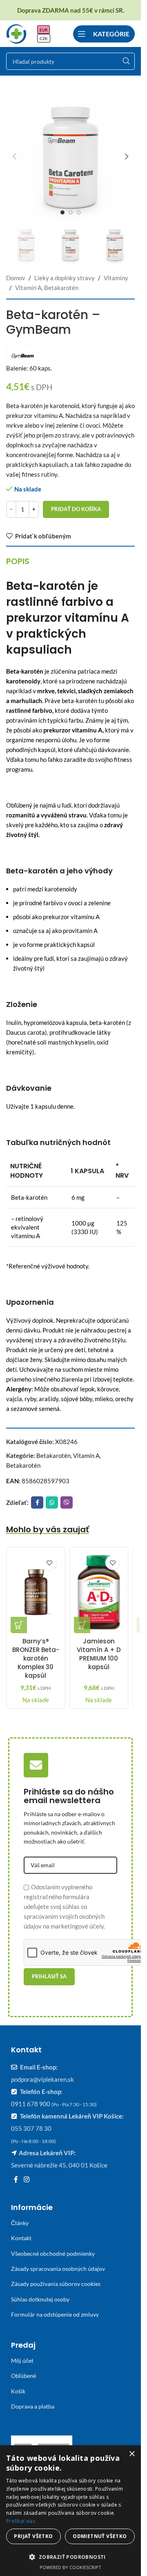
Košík (18, 2391)
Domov (16, 278)
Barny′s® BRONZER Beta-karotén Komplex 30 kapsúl (36, 1658)
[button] (14, 156)
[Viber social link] (67, 1502)
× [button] (132, 2454)
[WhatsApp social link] (52, 1502)
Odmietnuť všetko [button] (100, 2536)
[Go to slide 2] (71, 212)
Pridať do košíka (76, 509)
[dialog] (70, 2511)
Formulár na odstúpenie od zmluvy (55, 2314)
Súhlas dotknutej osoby (40, 2299)
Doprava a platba (33, 2406)
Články (20, 2223)
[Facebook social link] (37, 1502)
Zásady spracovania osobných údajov (58, 2269)
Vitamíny (116, 278)
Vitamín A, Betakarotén (47, 288)
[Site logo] (16, 33)
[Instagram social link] (26, 2179)
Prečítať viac (21, 2521)
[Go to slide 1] (62, 212)
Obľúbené (23, 2376)
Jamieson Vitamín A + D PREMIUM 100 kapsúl (99, 1654)
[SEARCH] (126, 61)
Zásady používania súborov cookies (56, 2284)
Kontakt (21, 2238)
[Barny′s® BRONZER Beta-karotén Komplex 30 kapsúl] (36, 1592)
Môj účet (22, 2361)
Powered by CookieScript (70, 2567)
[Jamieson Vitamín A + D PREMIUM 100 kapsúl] (99, 1592)
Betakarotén (53, 1455)
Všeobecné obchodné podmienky (53, 2253)
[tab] (18, 561)
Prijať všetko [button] (33, 2536)
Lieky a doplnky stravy (65, 278)
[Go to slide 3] (79, 212)
